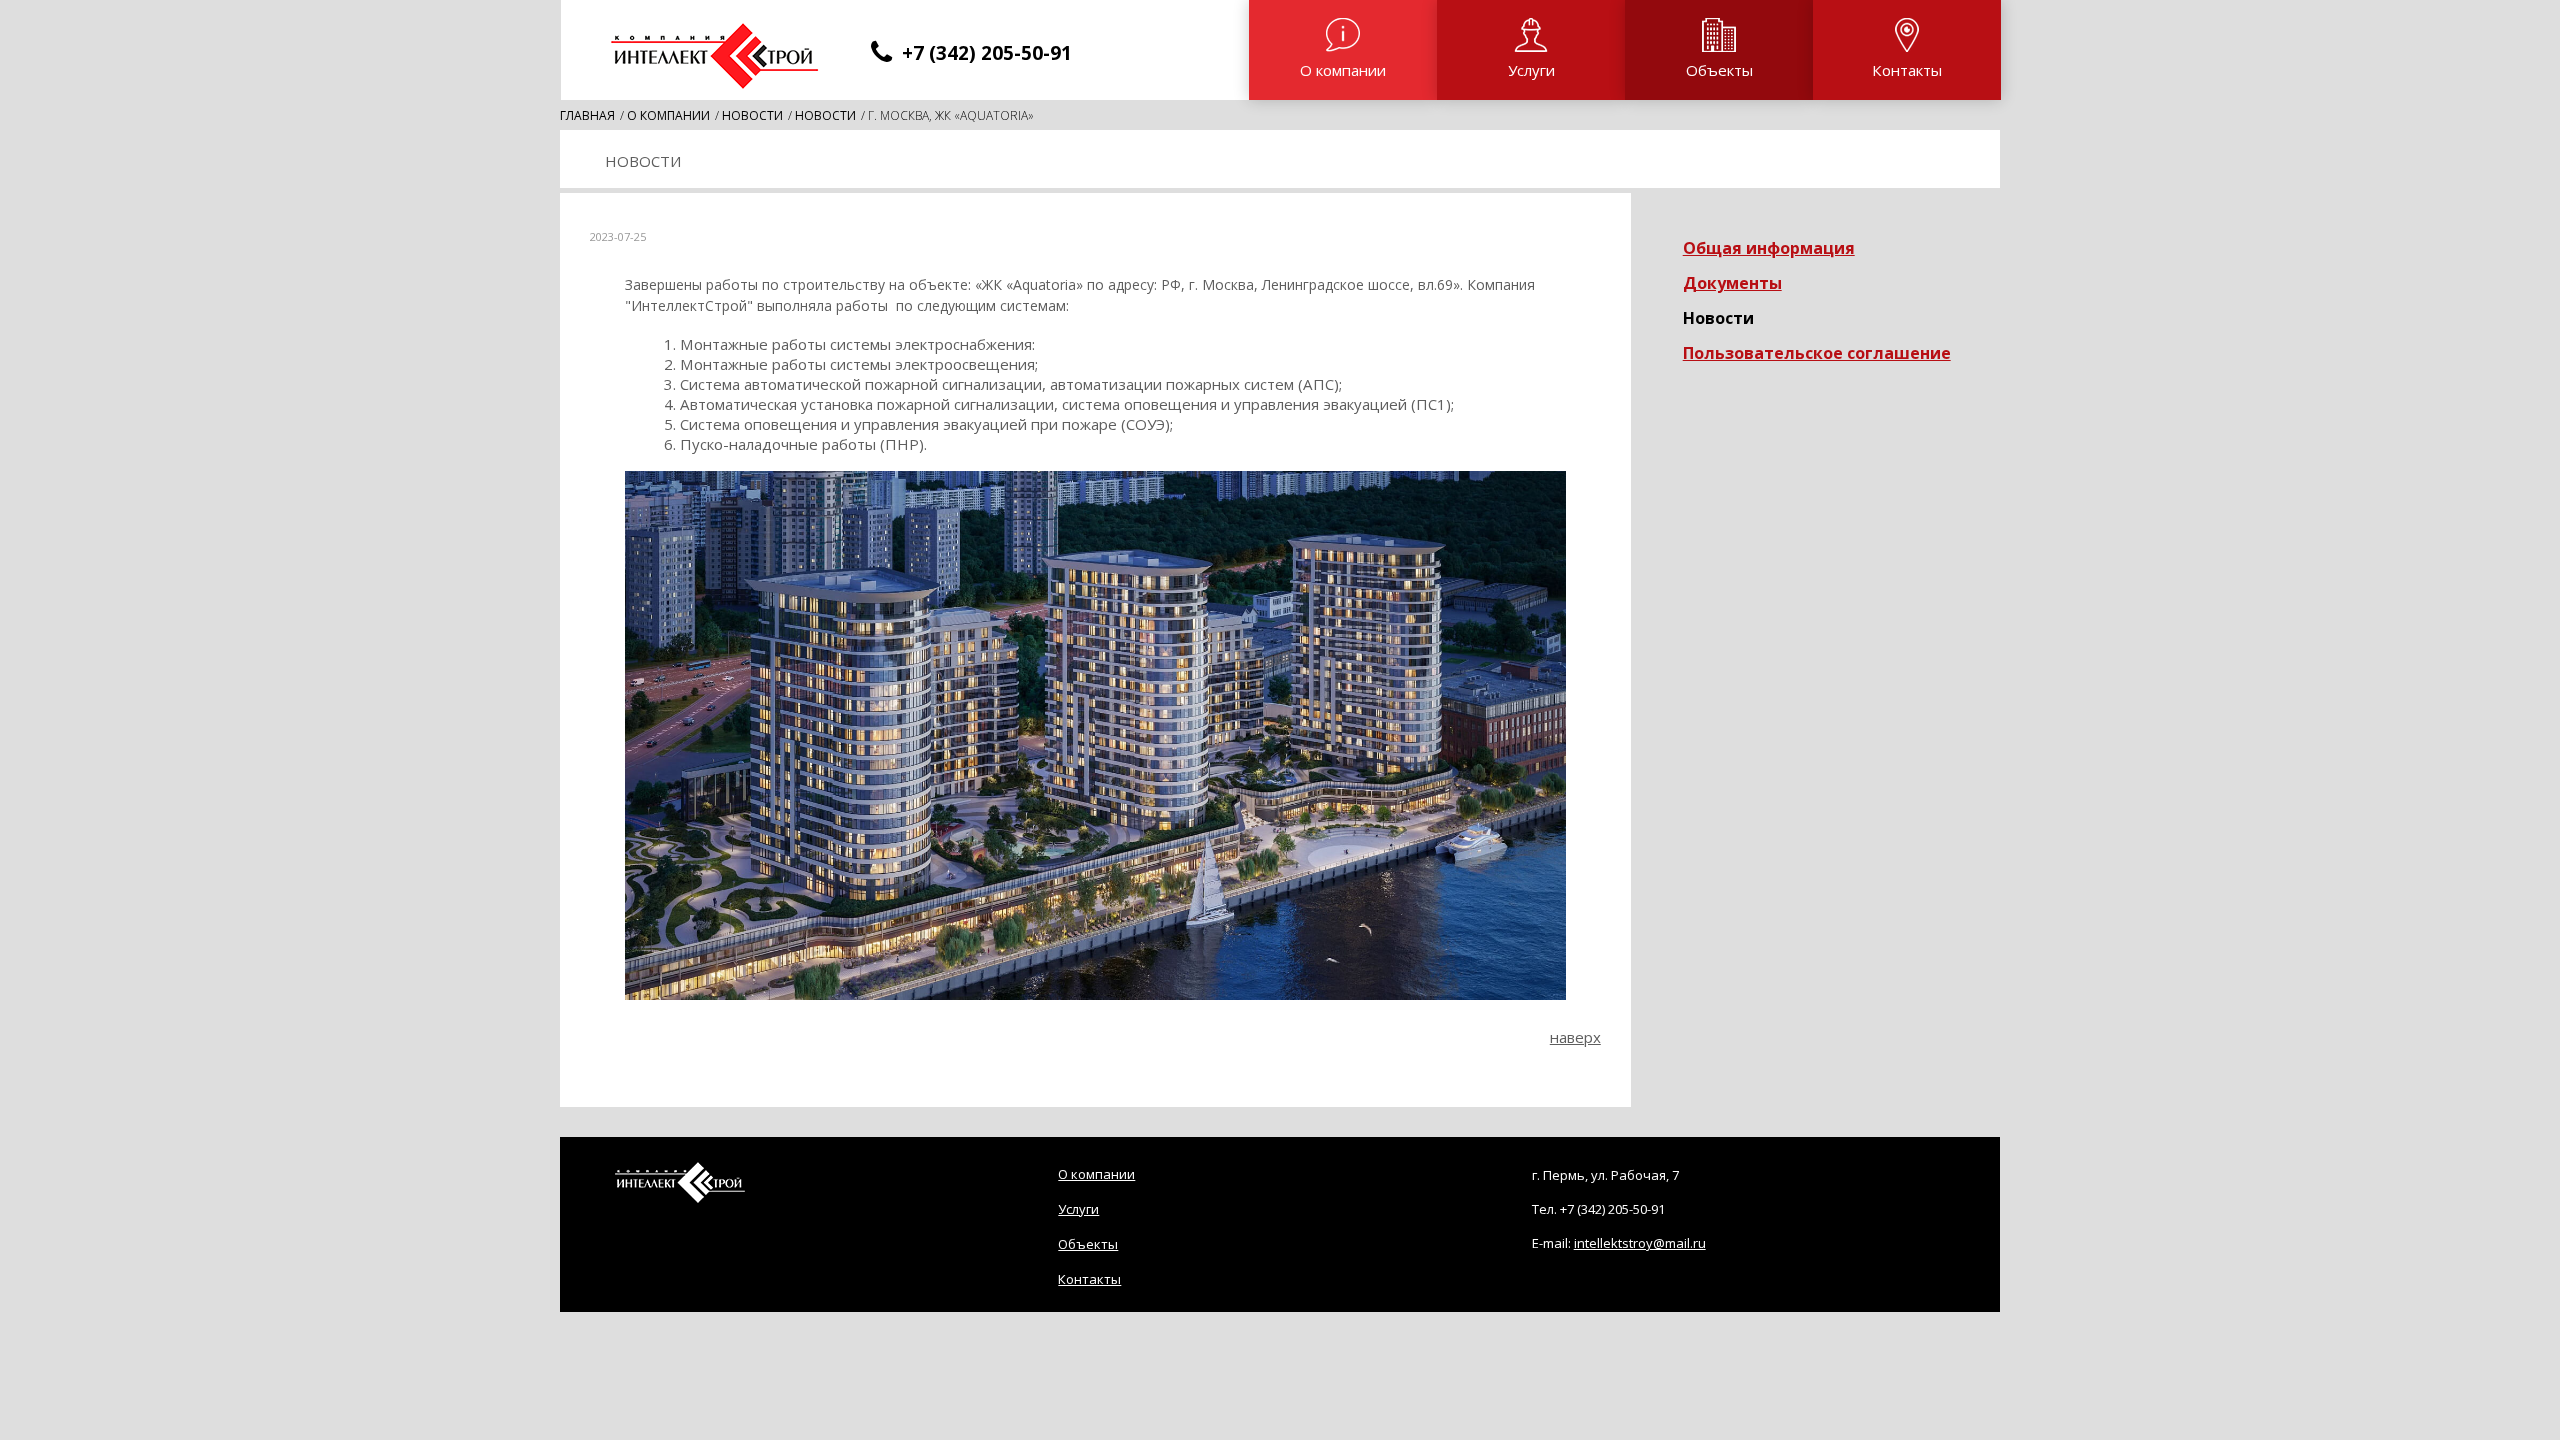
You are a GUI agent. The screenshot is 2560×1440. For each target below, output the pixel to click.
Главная (587, 115)
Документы (1732, 283)
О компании (1343, 70)
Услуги (1531, 70)
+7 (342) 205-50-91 (1612, 1209)
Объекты (1719, 70)
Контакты (1907, 70)
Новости (752, 115)
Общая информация (1769, 248)
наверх (1575, 1037)
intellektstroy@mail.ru (1640, 1243)
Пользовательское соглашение (1817, 353)
